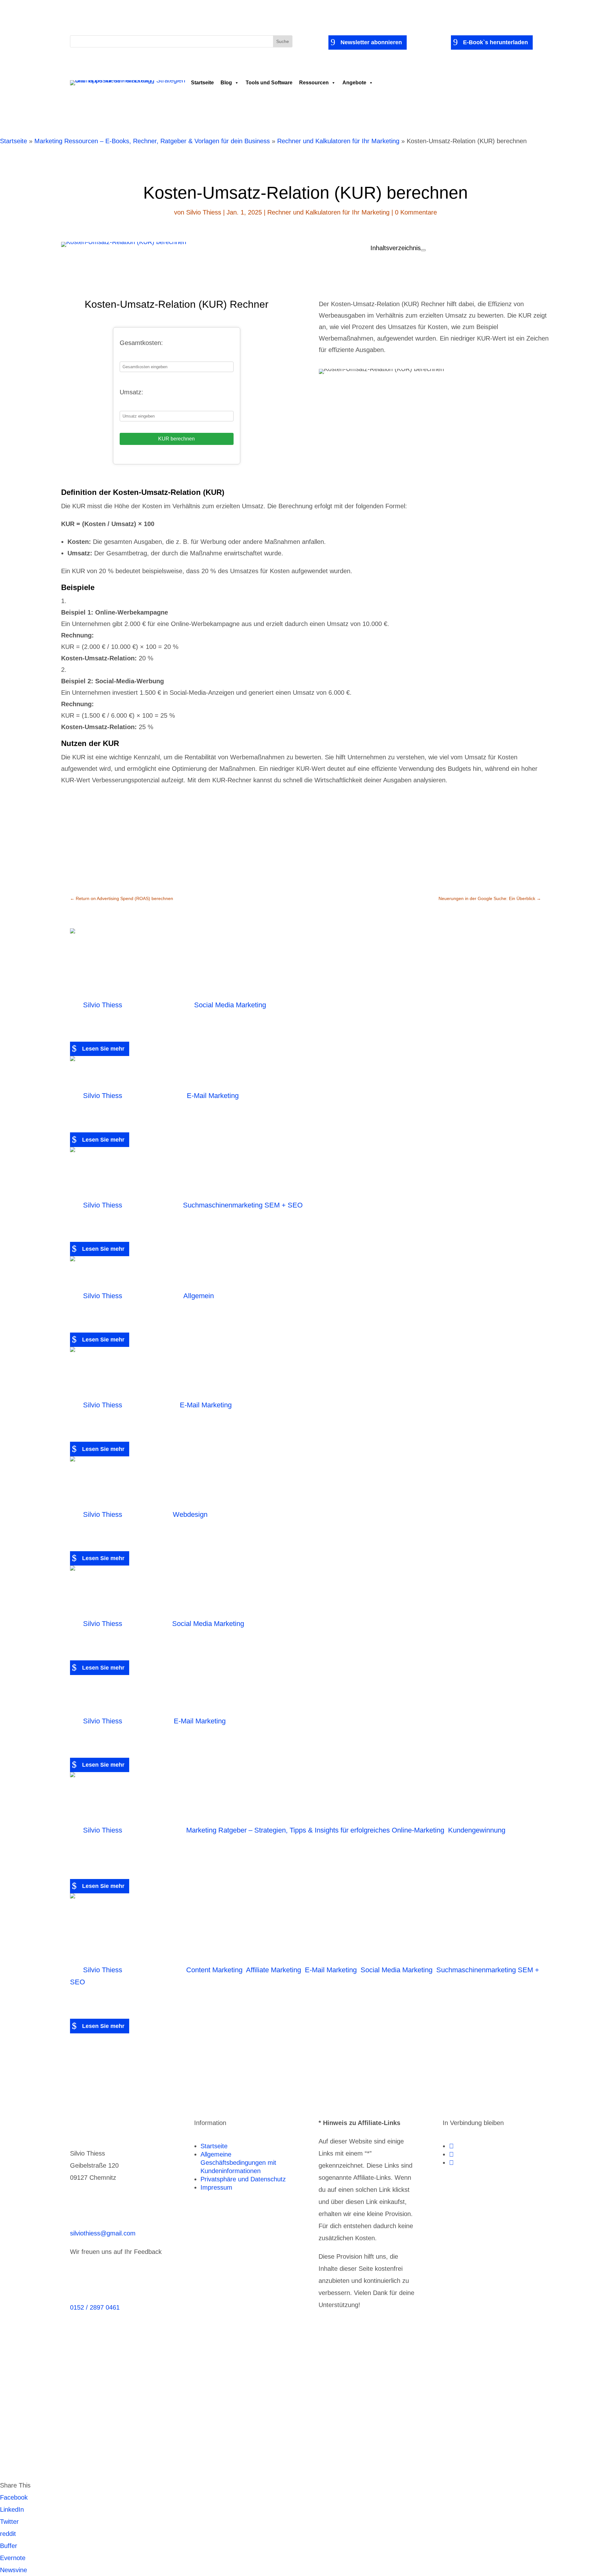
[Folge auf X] (451, 2154)
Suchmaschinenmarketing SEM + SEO (243, 1205)
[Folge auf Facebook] (451, 2146)
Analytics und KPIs (187, 2359)
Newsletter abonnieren (371, 42)
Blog (226, 83)
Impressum (216, 2187)
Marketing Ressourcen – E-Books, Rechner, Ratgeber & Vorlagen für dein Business (152, 141)
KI (160, 2371)
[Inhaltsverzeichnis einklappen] (423, 250)
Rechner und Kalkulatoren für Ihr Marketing (338, 141)
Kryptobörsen (194, 2371)
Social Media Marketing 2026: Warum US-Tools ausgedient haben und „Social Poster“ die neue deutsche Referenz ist (301, 968)
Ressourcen (314, 83)
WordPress (455, 2419)
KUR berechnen (176, 439)
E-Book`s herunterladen (495, 42)
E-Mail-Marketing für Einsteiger (196, 1077)
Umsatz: (131, 392)
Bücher (277, 2359)
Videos (378, 2419)
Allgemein (199, 1296)
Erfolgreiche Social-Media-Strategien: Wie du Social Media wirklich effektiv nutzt (281, 1596)
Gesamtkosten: (141, 343)
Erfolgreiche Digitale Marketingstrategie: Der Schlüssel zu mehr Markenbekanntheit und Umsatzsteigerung (304, 1802)
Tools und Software (269, 83)
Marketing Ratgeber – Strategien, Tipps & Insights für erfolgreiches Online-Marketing (315, 1830)
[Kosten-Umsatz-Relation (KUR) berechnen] (124, 242)
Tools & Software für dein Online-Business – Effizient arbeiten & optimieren (216, 2419)
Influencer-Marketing (111, 2371)
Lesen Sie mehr (103, 1049)
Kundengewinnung (477, 1830)
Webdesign (190, 1514)
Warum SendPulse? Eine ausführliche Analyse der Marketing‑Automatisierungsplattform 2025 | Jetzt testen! (300, 1377)
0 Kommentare (416, 212)
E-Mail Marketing (213, 1096)
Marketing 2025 (133, 1277)
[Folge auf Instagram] (451, 2163)
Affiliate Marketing (274, 1970)
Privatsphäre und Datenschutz (243, 2179)
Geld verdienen (463, 2359)
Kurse (298, 2371)
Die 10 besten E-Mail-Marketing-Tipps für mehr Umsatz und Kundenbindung (294, 1693)
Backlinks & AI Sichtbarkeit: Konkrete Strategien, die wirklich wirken (283, 1177)
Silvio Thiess (204, 212)
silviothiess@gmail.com (103, 2233)
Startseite (202, 83)
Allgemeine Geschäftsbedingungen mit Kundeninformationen (238, 2163)
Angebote (354, 83)
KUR (213, 304)
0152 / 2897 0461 (95, 2307)
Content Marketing (214, 1970)
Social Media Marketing (230, 1005)
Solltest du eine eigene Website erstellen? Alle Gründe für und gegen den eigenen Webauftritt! (305, 1487)
